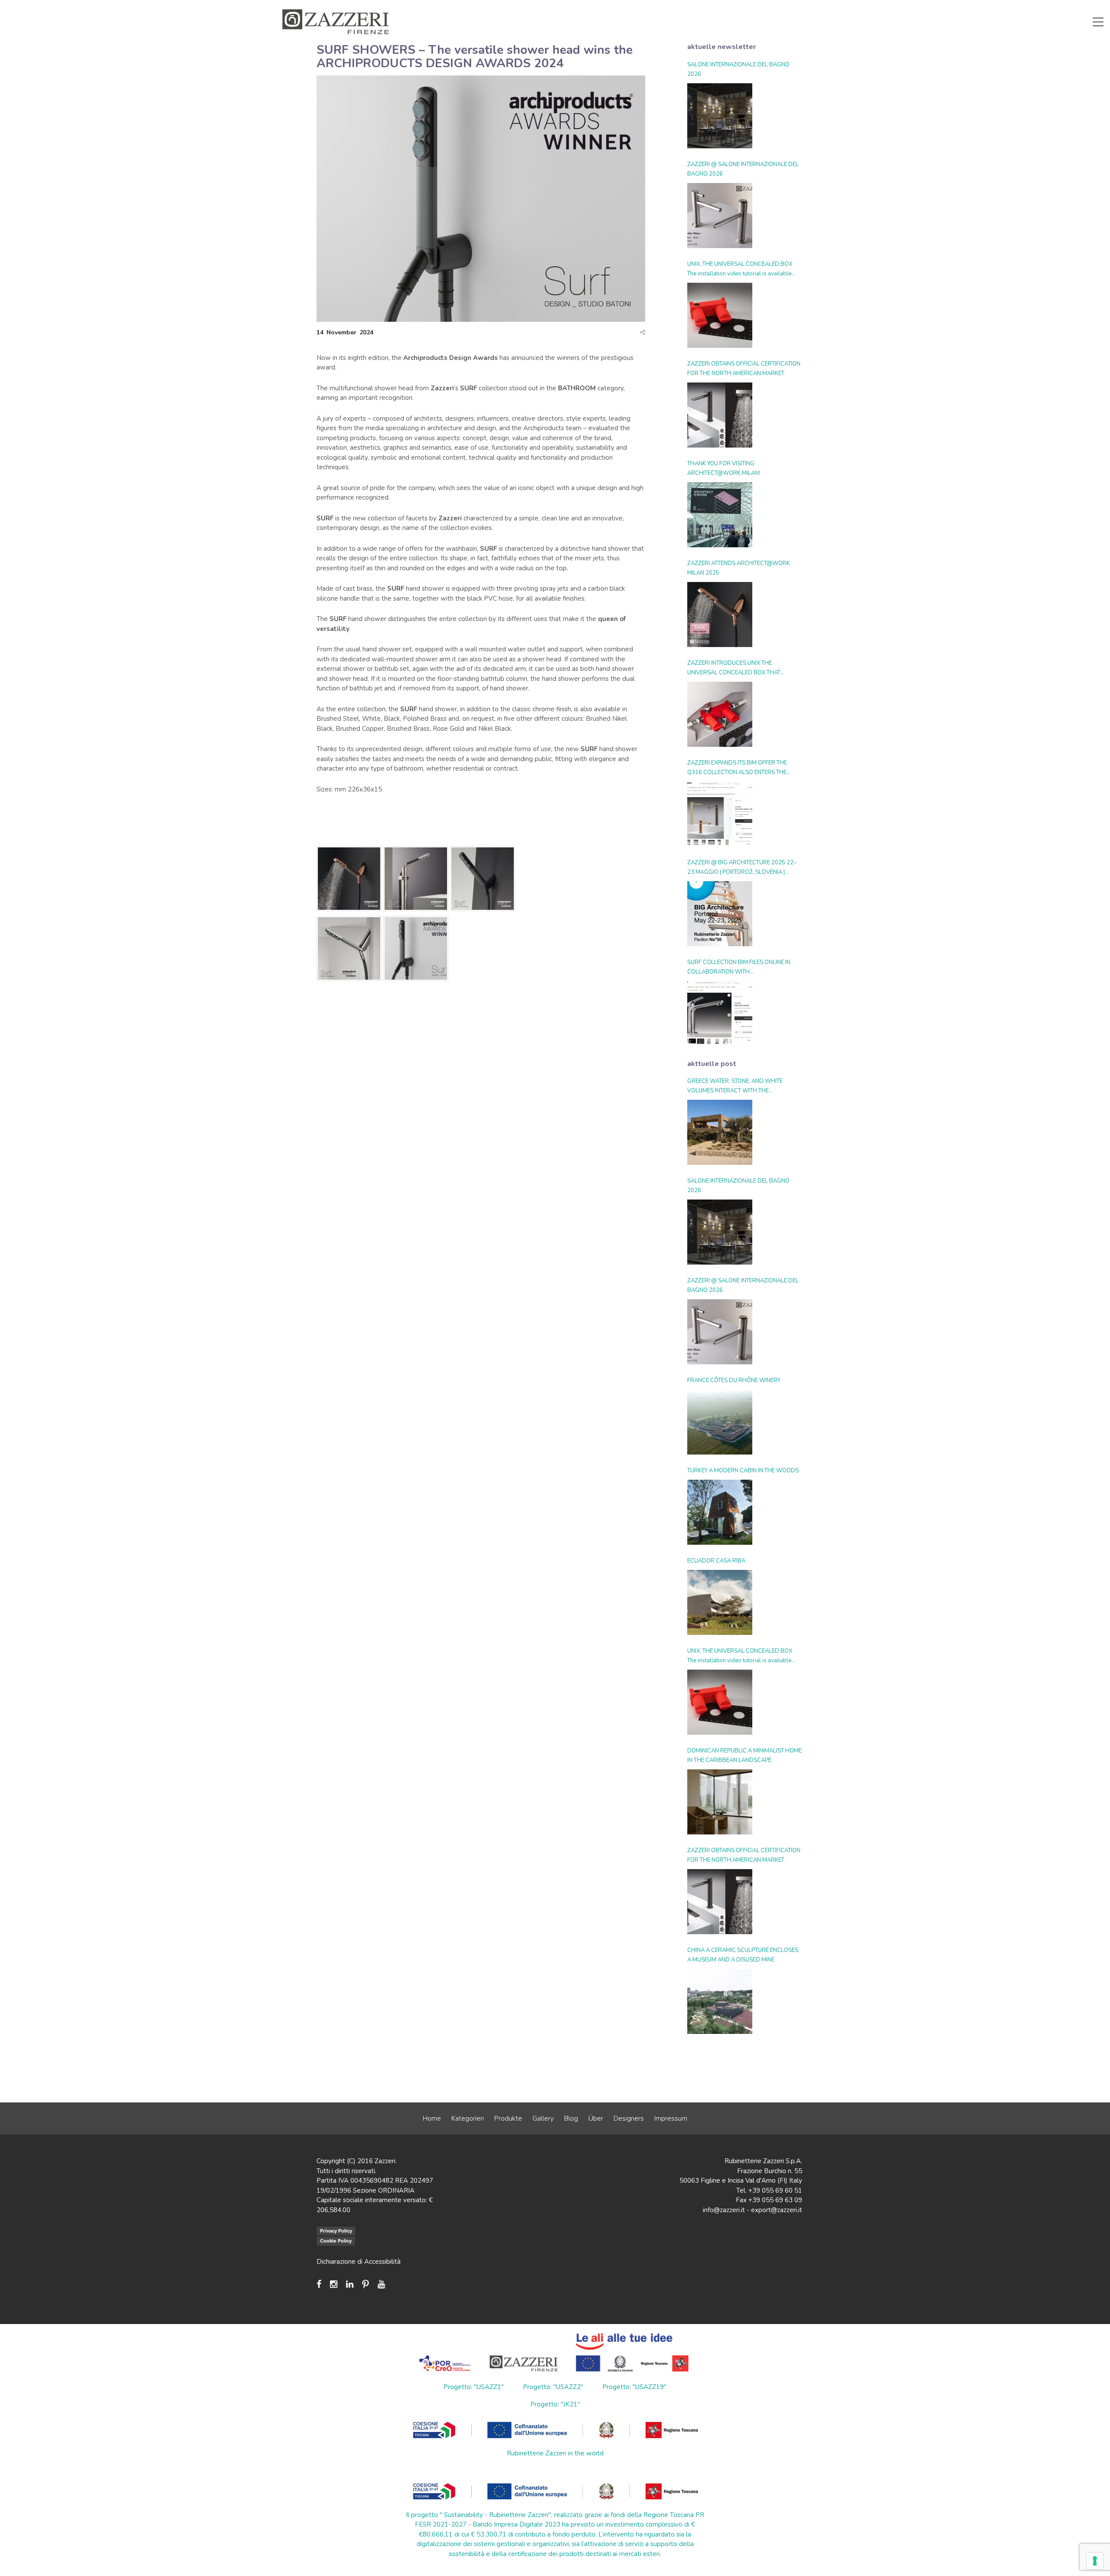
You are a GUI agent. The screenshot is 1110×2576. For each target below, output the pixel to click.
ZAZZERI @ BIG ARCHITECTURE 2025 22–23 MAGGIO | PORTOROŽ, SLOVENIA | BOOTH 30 (742, 868)
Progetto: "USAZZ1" (474, 2387)
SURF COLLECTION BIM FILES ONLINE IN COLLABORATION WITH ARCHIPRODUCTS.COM (739, 968)
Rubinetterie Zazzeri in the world (555, 2453)
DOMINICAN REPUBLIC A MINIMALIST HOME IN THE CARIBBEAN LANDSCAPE (744, 1755)
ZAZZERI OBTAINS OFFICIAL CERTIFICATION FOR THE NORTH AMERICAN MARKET (744, 369)
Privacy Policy (336, 2231)
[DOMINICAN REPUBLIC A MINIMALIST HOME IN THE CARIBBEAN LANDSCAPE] (720, 1802)
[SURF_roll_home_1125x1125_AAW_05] (483, 880)
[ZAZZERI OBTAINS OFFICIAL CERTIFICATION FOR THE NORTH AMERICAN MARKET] (720, 415)
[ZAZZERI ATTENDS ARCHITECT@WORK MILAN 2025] (720, 615)
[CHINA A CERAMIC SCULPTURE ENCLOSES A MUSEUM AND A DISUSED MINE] (720, 2001)
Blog (571, 2118)
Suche (810, 6)
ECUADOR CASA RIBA (716, 1561)
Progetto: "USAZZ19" (634, 2387)
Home (432, 2118)
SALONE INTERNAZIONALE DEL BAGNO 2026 (738, 69)
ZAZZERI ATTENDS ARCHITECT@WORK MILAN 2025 (739, 568)
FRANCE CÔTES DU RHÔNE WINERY (734, 1380)
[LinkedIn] (350, 2284)
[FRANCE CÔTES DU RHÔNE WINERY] (720, 1422)
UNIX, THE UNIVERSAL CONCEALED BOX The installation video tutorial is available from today (740, 269)
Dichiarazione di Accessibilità (359, 2262)
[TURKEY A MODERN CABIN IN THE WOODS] (720, 1512)
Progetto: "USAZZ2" (553, 2387)
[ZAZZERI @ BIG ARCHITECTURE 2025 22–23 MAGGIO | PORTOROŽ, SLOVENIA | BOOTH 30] (720, 914)
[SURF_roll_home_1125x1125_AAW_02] (349, 880)
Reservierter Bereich (727, 6)
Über (596, 2118)
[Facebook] (321, 2284)
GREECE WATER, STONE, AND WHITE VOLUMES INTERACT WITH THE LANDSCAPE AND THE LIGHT (735, 1086)
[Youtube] (381, 2284)
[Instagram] (334, 2284)
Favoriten (776, 6)
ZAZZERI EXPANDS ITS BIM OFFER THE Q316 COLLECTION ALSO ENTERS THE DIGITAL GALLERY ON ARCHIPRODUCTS (740, 768)
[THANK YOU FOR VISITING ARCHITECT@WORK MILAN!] (720, 515)
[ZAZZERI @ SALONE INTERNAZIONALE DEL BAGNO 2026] (720, 216)
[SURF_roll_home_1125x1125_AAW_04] (349, 950)
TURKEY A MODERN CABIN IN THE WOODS (743, 1471)
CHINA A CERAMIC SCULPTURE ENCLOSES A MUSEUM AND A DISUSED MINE (743, 1955)
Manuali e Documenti (663, 6)
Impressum (671, 2118)
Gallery (543, 2118)
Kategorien (468, 2118)
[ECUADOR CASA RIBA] (720, 1602)
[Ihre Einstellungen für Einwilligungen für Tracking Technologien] (1095, 2561)
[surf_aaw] (416, 950)
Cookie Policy (336, 2241)
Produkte (508, 2118)
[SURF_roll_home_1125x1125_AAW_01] (416, 880)
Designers (629, 2118)
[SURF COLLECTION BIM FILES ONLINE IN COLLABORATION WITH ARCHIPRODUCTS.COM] (720, 1013)
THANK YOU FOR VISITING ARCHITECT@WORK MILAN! (724, 468)
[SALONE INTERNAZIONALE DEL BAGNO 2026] (720, 116)
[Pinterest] (366, 2284)
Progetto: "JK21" (555, 2404)
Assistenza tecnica (601, 6)
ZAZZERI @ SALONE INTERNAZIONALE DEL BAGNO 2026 (743, 169)
